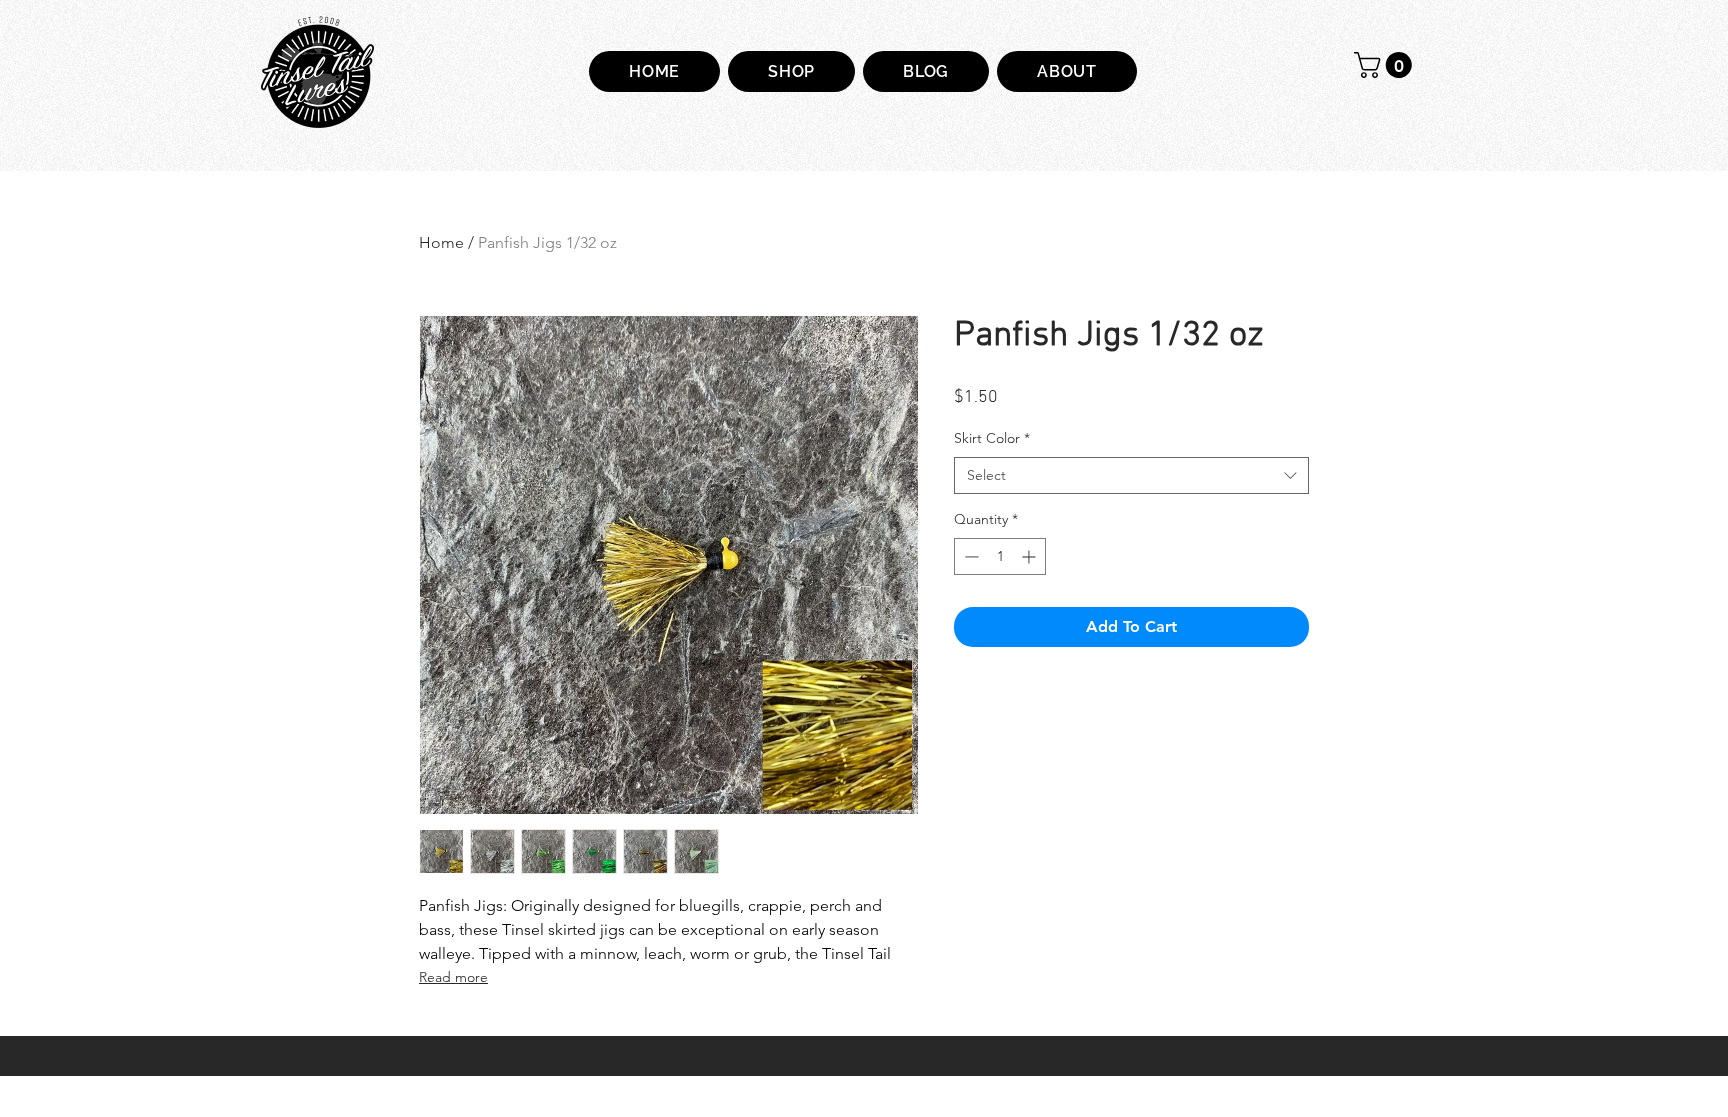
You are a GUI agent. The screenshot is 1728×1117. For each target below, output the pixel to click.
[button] (1386, 65)
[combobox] (1131, 476)
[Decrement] (969, 556)
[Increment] (1030, 556)
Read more (453, 977)
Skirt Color (992, 438)
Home (441, 242)
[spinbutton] (1000, 556)
